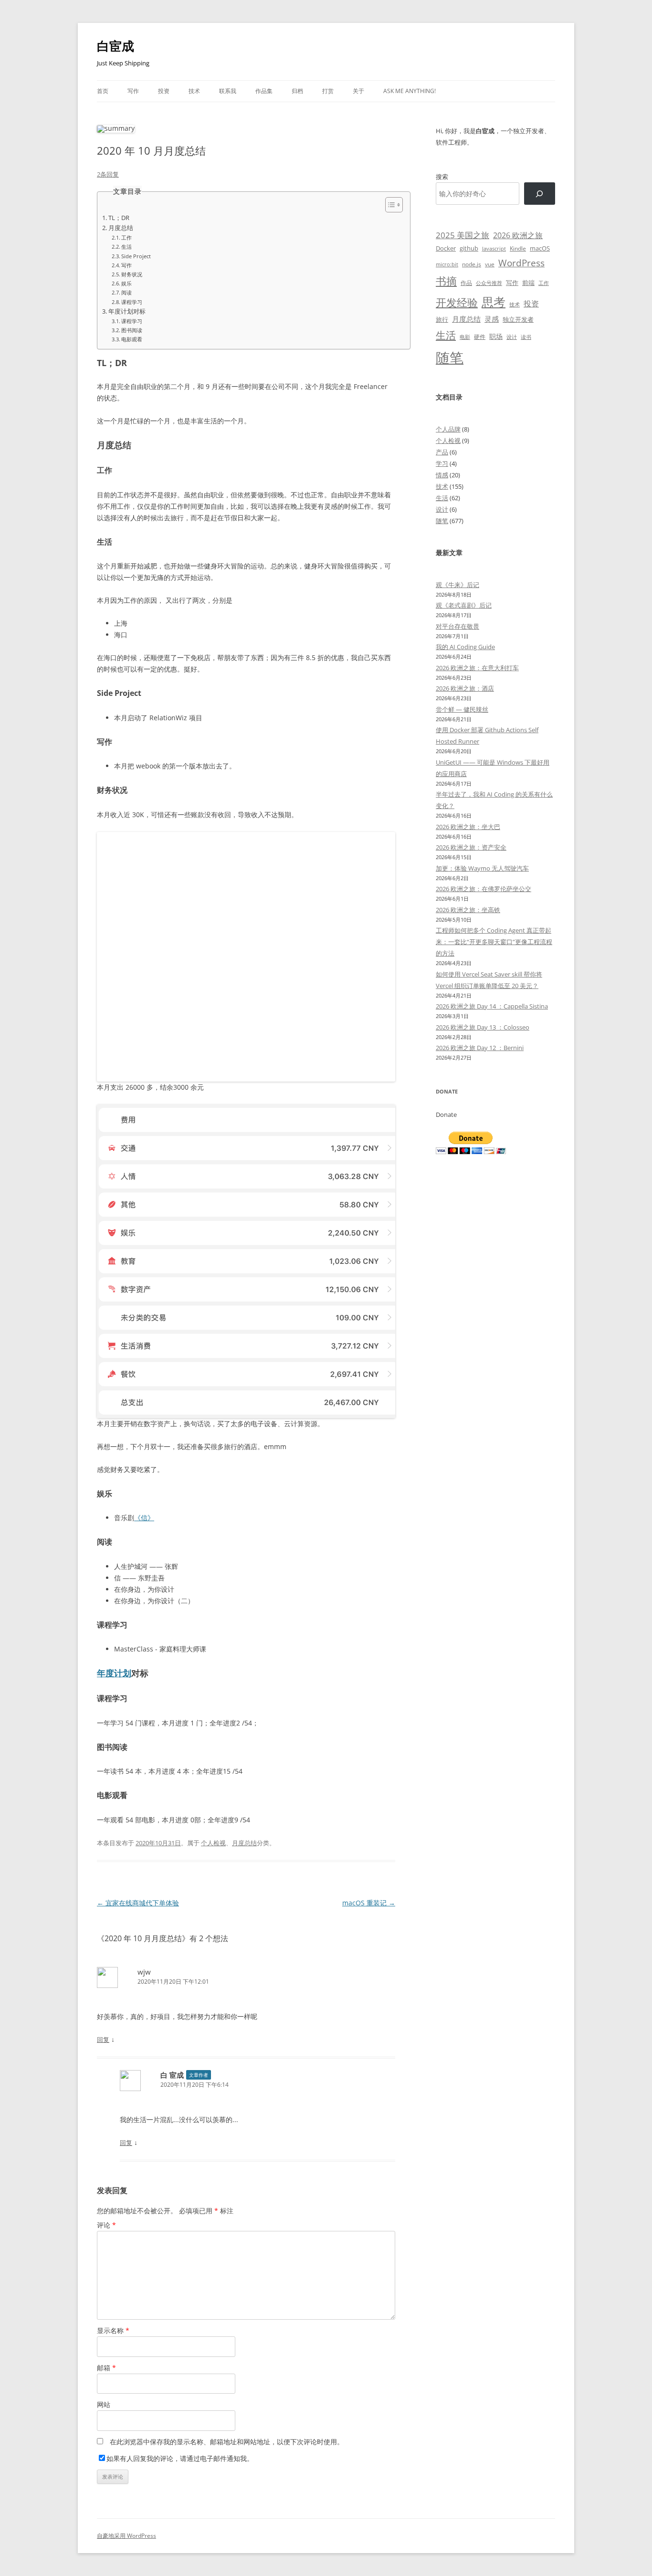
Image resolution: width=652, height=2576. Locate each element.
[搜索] (540, 194)
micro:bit (447, 264)
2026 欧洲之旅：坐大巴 (468, 827)
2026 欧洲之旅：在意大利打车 (477, 668)
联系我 (228, 91)
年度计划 (114, 1673)
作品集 (264, 91)
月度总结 (121, 228)
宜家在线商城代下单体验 (138, 1903)
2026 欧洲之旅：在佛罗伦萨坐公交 (484, 889)
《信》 (144, 1518)
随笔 (450, 357)
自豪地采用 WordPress (126, 2536)
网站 (104, 2404)
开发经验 (457, 302)
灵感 (492, 319)
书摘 (446, 281)
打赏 (328, 91)
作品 (466, 283)
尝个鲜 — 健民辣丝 (462, 709)
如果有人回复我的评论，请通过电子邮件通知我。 (180, 2458)
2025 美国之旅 (463, 235)
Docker (446, 248)
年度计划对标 (127, 311)
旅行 (442, 319)
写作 (133, 91)
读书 (526, 337)
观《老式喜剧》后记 (464, 605)
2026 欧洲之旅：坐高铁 (468, 910)
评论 (106, 2225)
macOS (540, 248)
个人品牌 (448, 429)
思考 (494, 302)
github (469, 248)
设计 (512, 337)
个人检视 (213, 1843)
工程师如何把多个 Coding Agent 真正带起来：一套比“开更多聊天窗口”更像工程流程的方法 (494, 942)
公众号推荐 (489, 283)
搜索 (442, 177)
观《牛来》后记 (457, 585)
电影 (465, 337)
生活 (126, 247)
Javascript (494, 249)
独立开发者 (518, 319)
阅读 (126, 292)
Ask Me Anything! (410, 91)
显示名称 (113, 2330)
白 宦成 (172, 2075)
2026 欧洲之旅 (518, 235)
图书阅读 (132, 330)
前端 (528, 283)
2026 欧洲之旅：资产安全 (471, 847)
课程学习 (132, 302)
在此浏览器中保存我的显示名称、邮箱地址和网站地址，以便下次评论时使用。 (227, 2442)
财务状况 (132, 274)
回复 (103, 2040)
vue (490, 264)
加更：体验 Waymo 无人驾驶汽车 (482, 868)
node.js (472, 264)
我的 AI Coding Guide (465, 647)
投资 (164, 91)
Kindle (518, 248)
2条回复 (108, 174)
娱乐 (126, 283)
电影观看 (132, 339)
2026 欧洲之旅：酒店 (465, 688)
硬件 (480, 337)
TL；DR (119, 218)
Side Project (136, 256)
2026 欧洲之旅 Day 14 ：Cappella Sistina (492, 1006)
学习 (442, 463)
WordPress (521, 263)
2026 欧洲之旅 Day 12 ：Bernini (480, 1048)
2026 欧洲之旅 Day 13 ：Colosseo (483, 1027)
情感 (442, 475)
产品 (442, 452)
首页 (103, 91)
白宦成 (116, 46)
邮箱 (106, 2368)
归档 (297, 91)
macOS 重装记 (369, 1903)
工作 (126, 237)
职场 (496, 336)
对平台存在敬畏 (457, 626)
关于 (358, 91)
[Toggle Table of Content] (389, 205)
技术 (194, 91)
